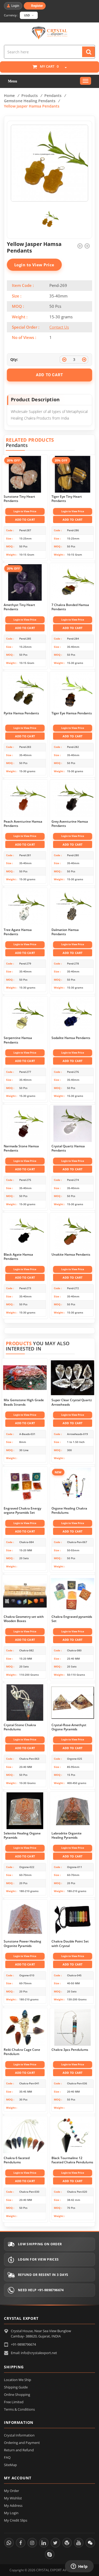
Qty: (14, 359)
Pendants (53, 96)
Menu (13, 81)
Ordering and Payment (22, 2443)
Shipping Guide (16, 2387)
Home (9, 96)
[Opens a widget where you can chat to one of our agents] (79, 2567)
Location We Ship (18, 2380)
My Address (13, 2505)
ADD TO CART (49, 375)
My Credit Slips (16, 2520)
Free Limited (14, 2402)
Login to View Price (34, 265)
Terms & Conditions (19, 2409)
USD (27, 15)
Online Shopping (17, 2395)
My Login (11, 2513)
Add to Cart (25, 520)
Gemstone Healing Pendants (30, 101)
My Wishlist (13, 2498)
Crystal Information (19, 2435)
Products (30, 96)
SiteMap (10, 2465)
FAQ (7, 2457)
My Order (11, 2491)
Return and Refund (19, 2450)
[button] (63, 68)
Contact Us (59, 327)
